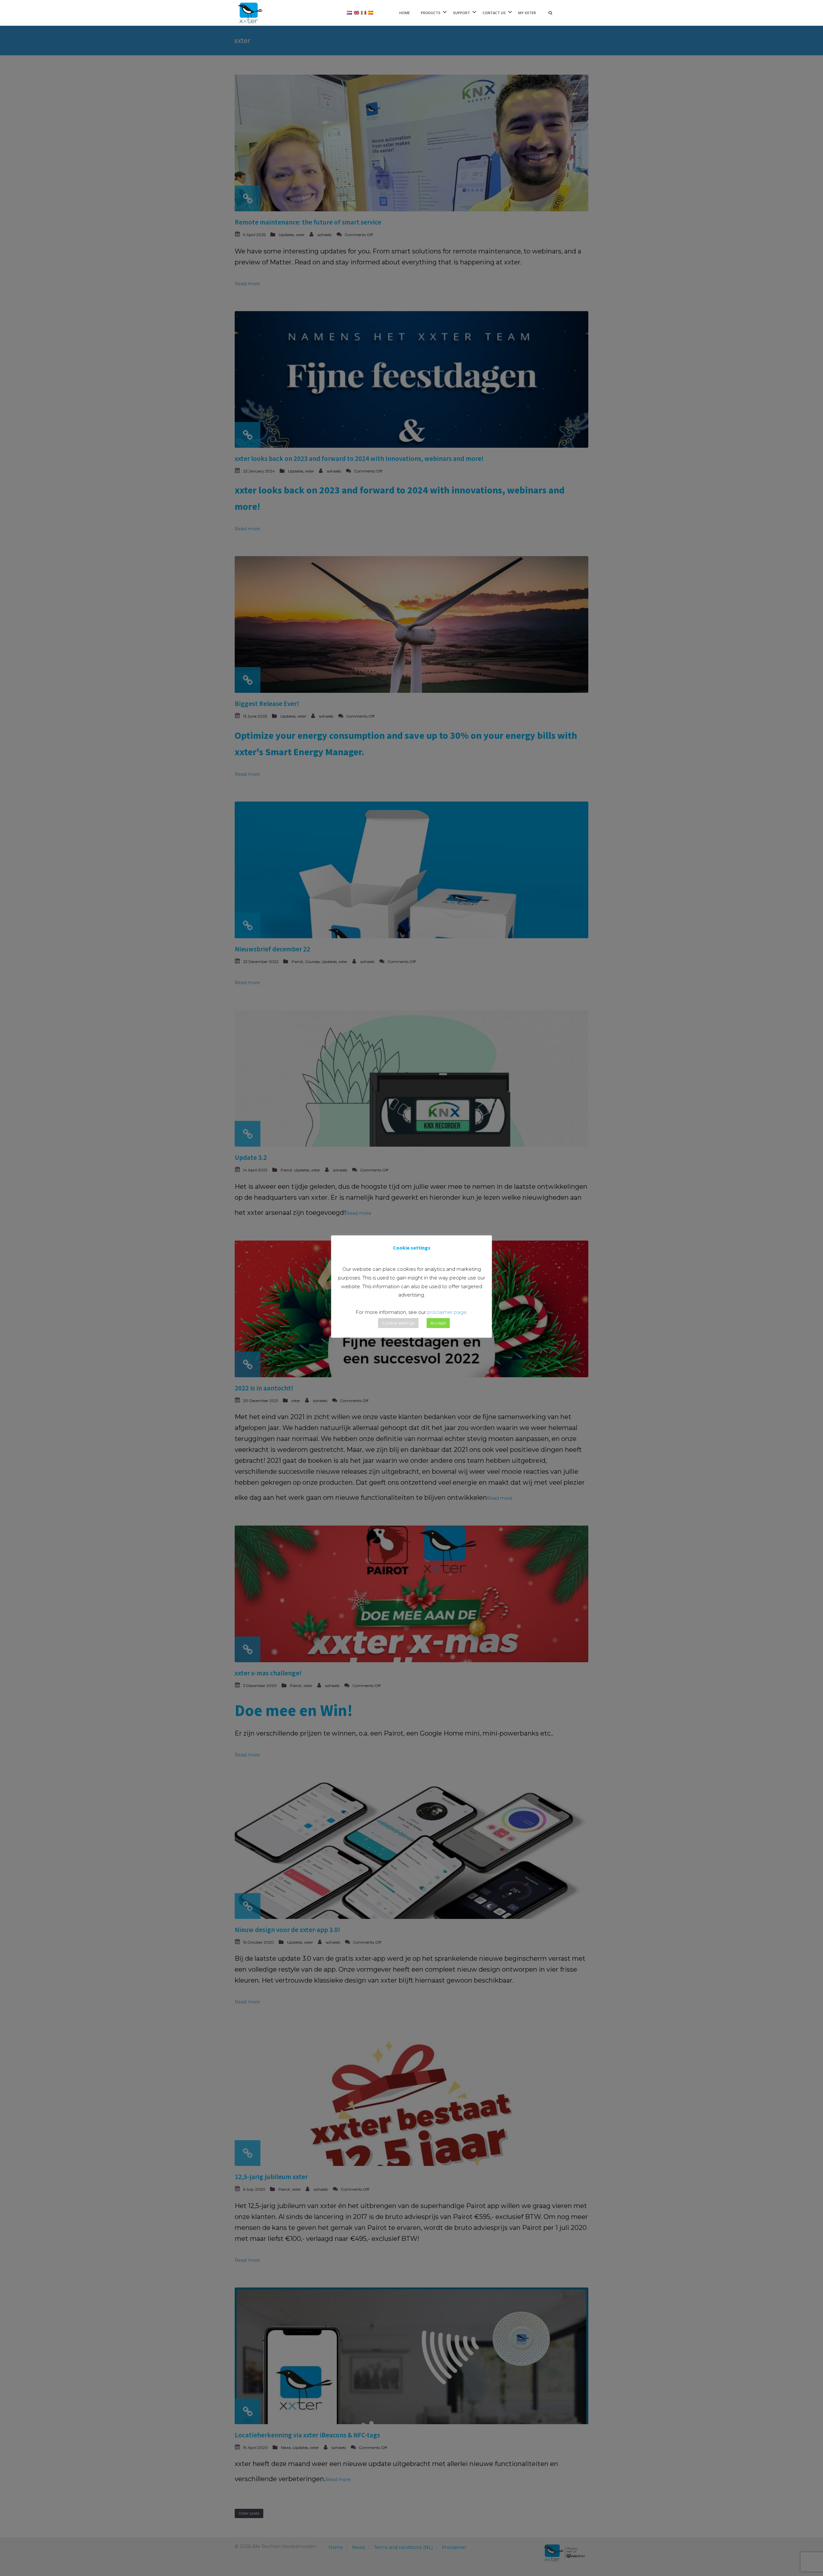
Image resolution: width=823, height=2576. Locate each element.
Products (431, 13)
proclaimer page (447, 1312)
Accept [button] (438, 1323)
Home (405, 13)
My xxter (527, 13)
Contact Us (494, 13)
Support (461, 13)
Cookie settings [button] (398, 1323)
